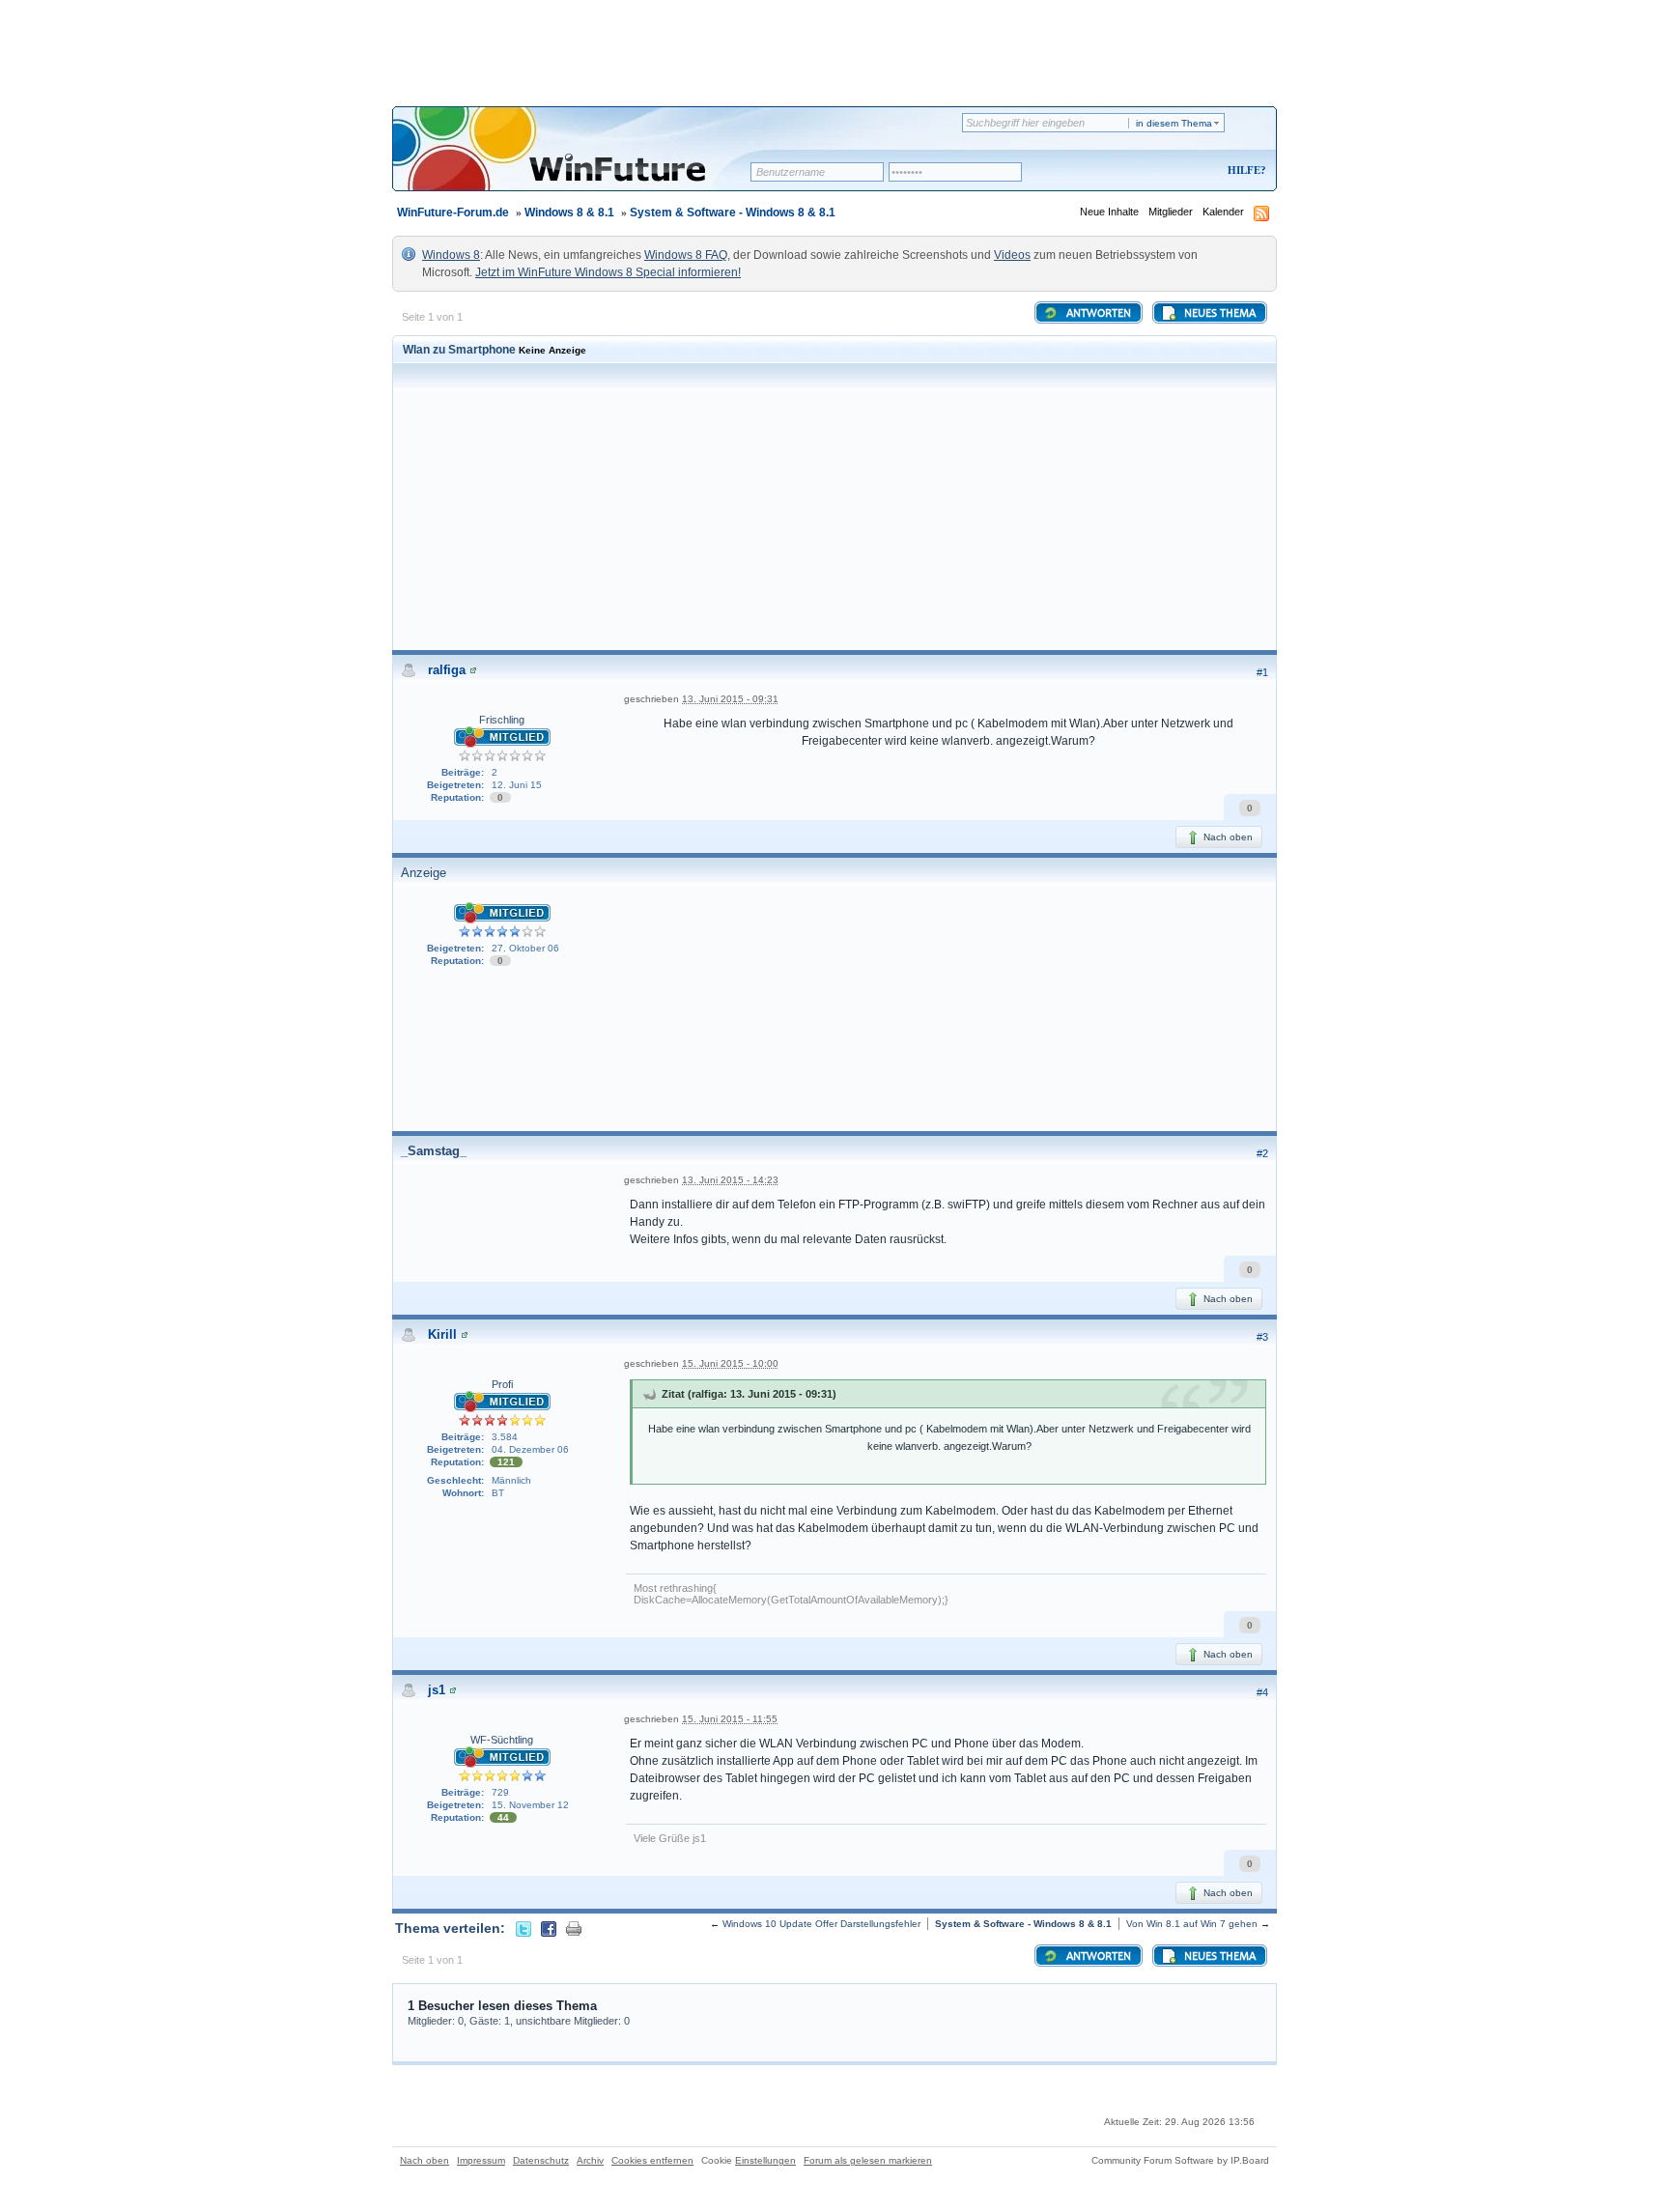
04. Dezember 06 (530, 1449)
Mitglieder (1171, 212)
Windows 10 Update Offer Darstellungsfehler (821, 1924)
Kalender (1223, 212)
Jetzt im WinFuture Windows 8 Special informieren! (608, 272)
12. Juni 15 (517, 785)
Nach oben (1227, 837)
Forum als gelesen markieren (868, 2160)
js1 (437, 1690)
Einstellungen (765, 2160)
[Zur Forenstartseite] (578, 161)
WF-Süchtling (502, 1740)
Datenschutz (541, 2160)
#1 (1262, 672)
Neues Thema (1218, 314)
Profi (502, 1384)
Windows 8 (451, 255)
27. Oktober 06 (525, 948)
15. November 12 (530, 1805)
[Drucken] (574, 1928)
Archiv (590, 2160)
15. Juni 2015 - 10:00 (730, 1363)
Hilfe (1244, 170)
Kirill (442, 1334)
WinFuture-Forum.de (453, 213)
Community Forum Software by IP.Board (1180, 2160)
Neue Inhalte (1109, 212)
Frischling (502, 720)
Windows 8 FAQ (686, 255)
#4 (1262, 1692)
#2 (1262, 1153)
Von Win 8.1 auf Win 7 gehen (1192, 1924)
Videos (1012, 255)
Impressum (481, 2160)
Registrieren (1166, 171)
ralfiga (447, 670)
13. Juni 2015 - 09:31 (730, 699)
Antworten (1097, 314)
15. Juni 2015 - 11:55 (730, 1719)
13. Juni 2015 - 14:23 (730, 1180)
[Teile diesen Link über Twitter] (523, 1928)
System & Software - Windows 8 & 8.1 (733, 213)
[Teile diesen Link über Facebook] (549, 1928)
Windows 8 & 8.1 (569, 213)
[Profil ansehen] (473, 670)
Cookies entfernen (652, 2160)
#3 (1262, 1337)
